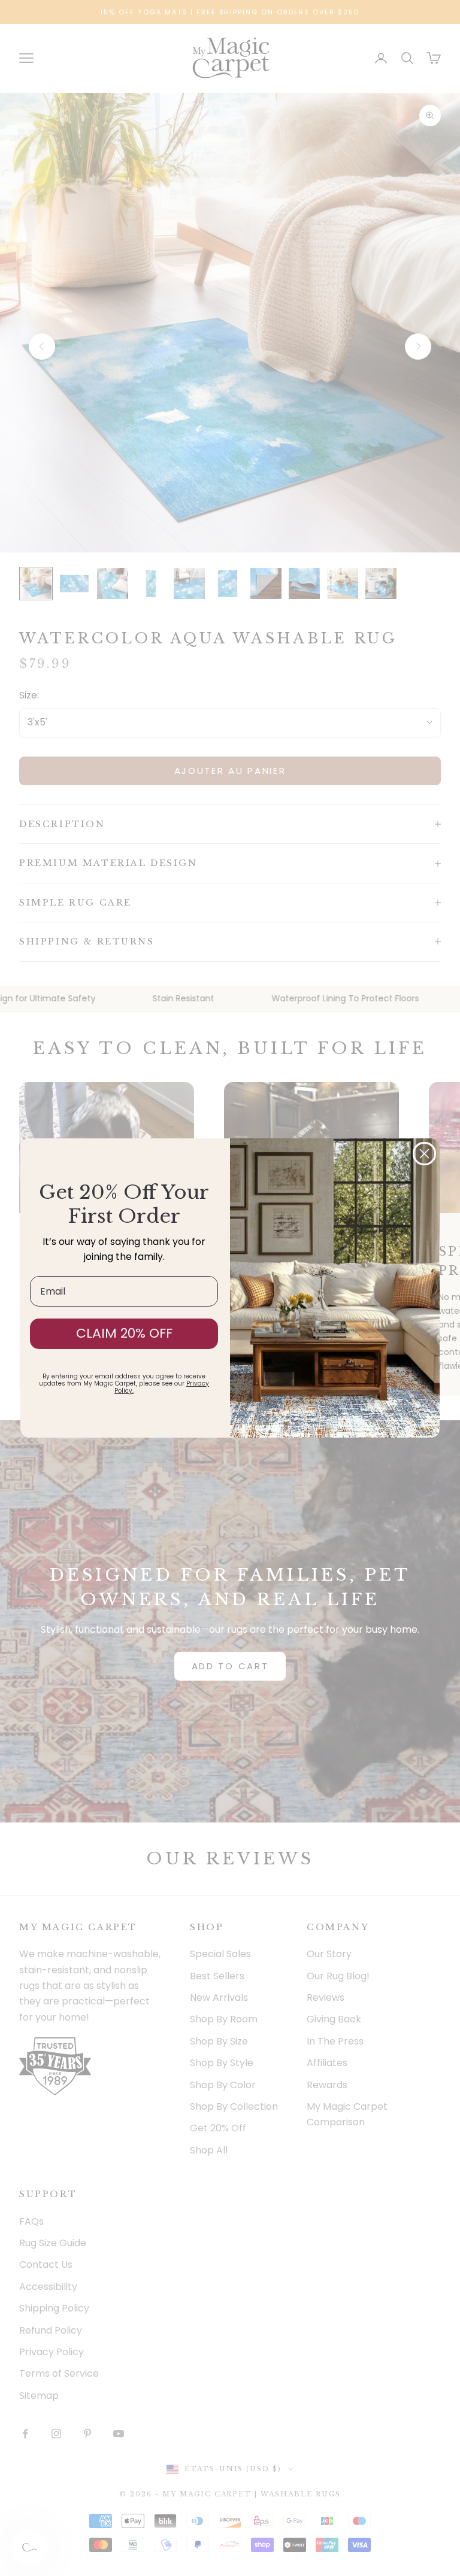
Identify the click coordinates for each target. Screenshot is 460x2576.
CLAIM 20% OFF (124, 1333)
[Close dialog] (424, 1154)
